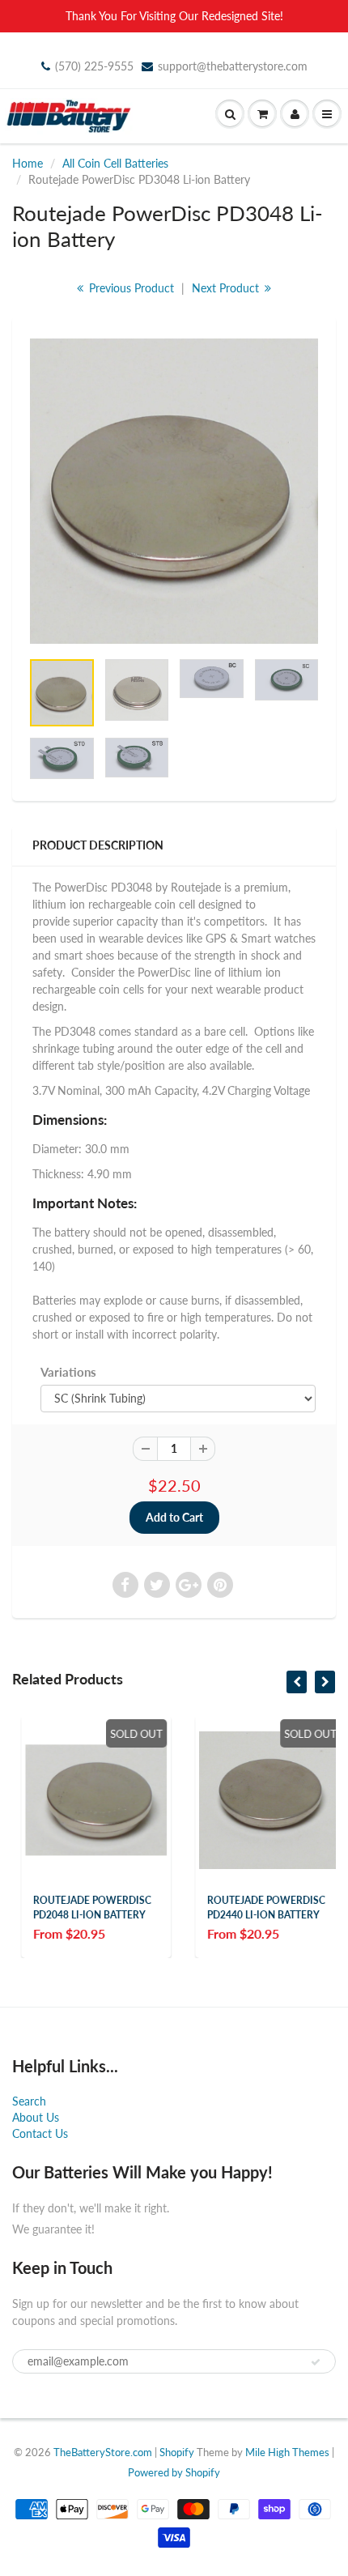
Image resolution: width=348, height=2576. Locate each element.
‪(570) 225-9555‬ (94, 66)
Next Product (227, 288)
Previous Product (130, 288)
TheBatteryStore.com (103, 2452)
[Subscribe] (316, 2362)
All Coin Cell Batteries (115, 163)
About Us (36, 2117)
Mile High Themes (287, 2452)
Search (29, 2101)
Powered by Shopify (174, 2472)
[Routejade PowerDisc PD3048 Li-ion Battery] (174, 491)
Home (28, 163)
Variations (68, 1372)
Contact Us (40, 2133)
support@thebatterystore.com (233, 66)
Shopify (177, 2452)
